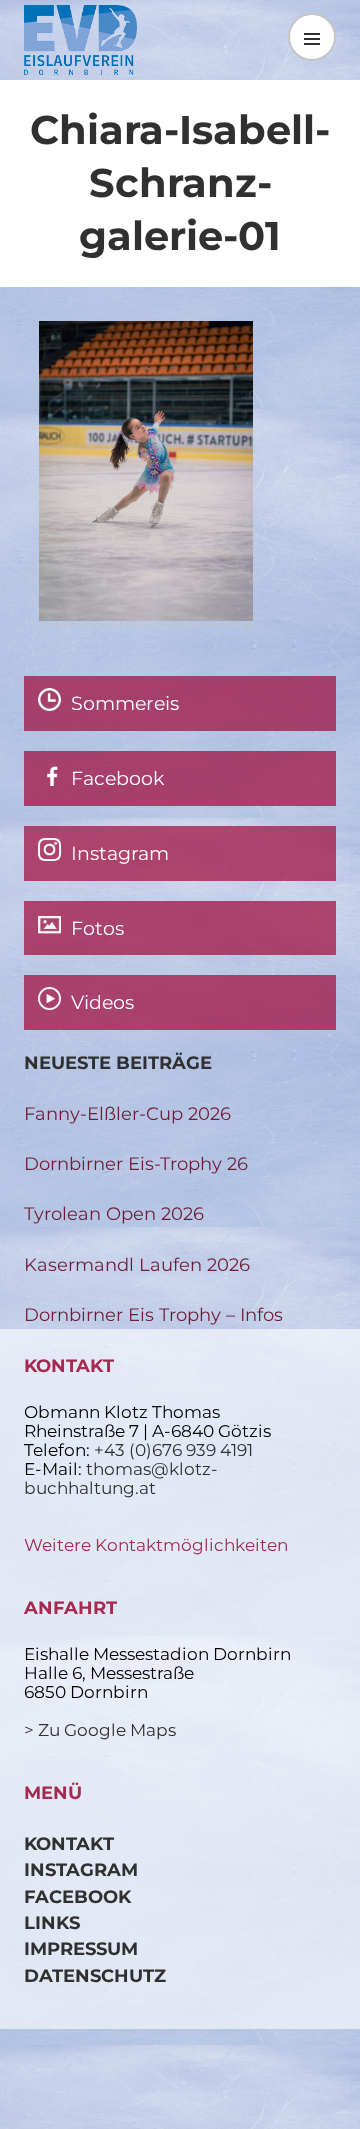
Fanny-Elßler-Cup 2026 (127, 1113)
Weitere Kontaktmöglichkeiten (156, 1545)
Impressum (81, 1948)
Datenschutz (95, 1975)
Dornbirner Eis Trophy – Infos (153, 1314)
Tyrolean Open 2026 (114, 1213)
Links (52, 1922)
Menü (312, 36)
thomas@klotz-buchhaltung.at (121, 1478)
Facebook (77, 1896)
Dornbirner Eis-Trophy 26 (136, 1163)
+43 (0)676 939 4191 (173, 1450)
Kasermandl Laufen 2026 (137, 1264)
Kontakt (69, 1843)
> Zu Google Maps (100, 1730)
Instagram (81, 1869)
